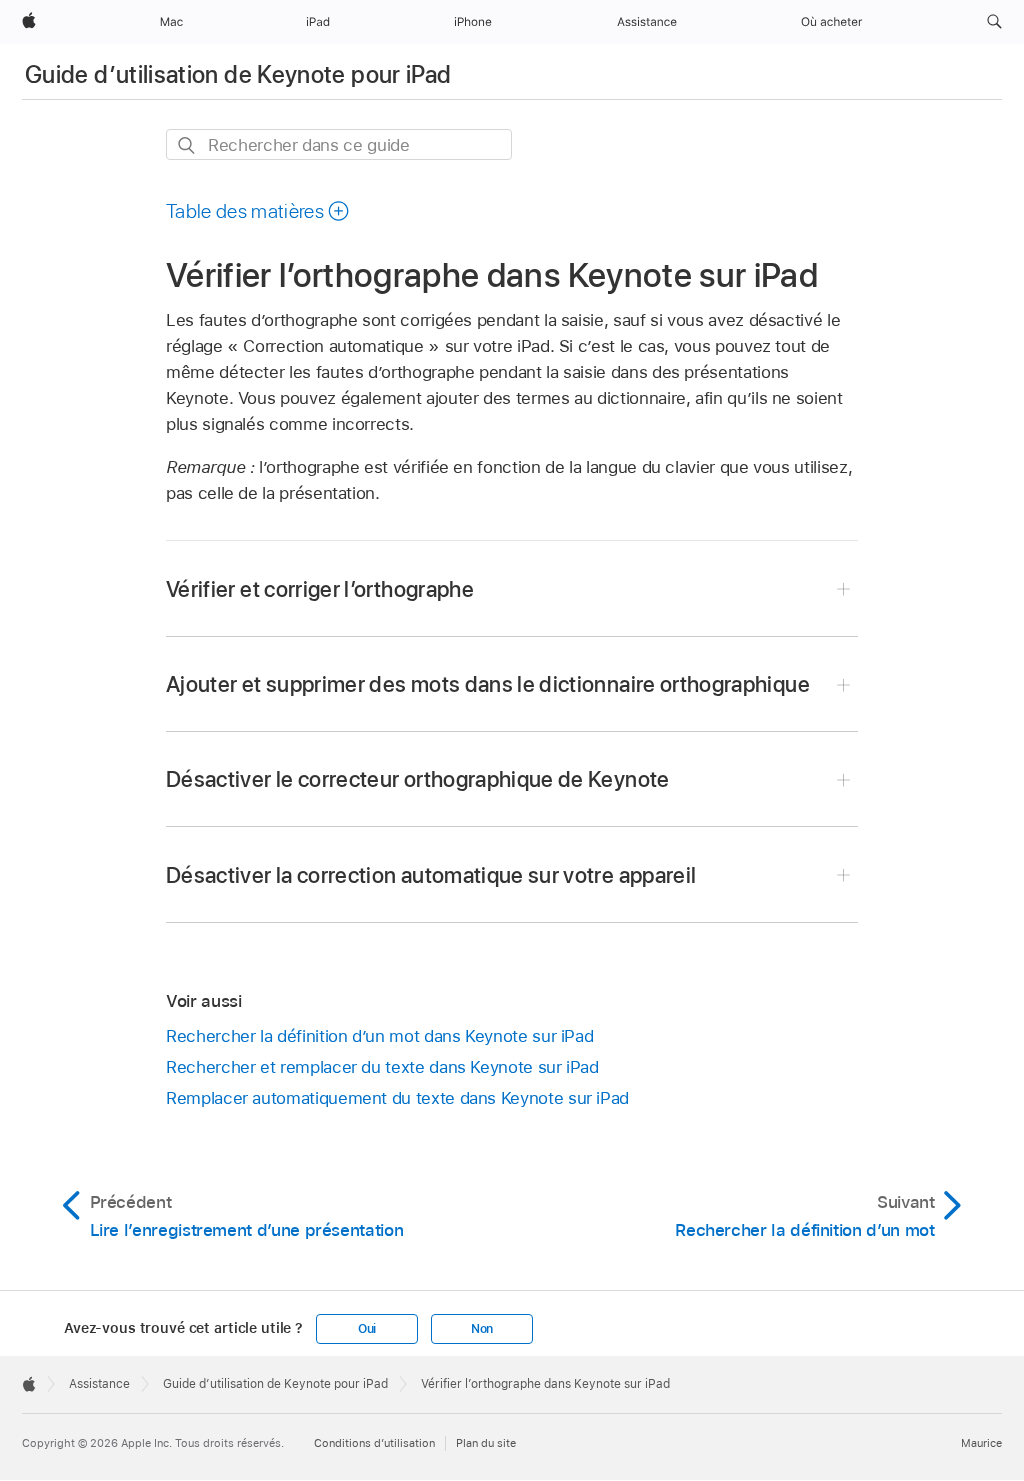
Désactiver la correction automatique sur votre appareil (431, 875)
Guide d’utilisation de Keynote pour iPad (238, 74)
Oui (367, 1329)
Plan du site (486, 1443)
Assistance (99, 1384)
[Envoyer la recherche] (187, 145)
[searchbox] (339, 144)
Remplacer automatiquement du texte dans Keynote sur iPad (397, 1098)
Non (482, 1329)
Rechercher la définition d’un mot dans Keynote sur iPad (379, 1036)
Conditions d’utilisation (374, 1443)
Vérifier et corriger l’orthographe (320, 589)
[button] (994, 22)
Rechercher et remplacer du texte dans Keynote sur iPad (382, 1067)
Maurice (981, 1443)
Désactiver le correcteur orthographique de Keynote (418, 779)
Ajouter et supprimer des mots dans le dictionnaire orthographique (488, 684)
